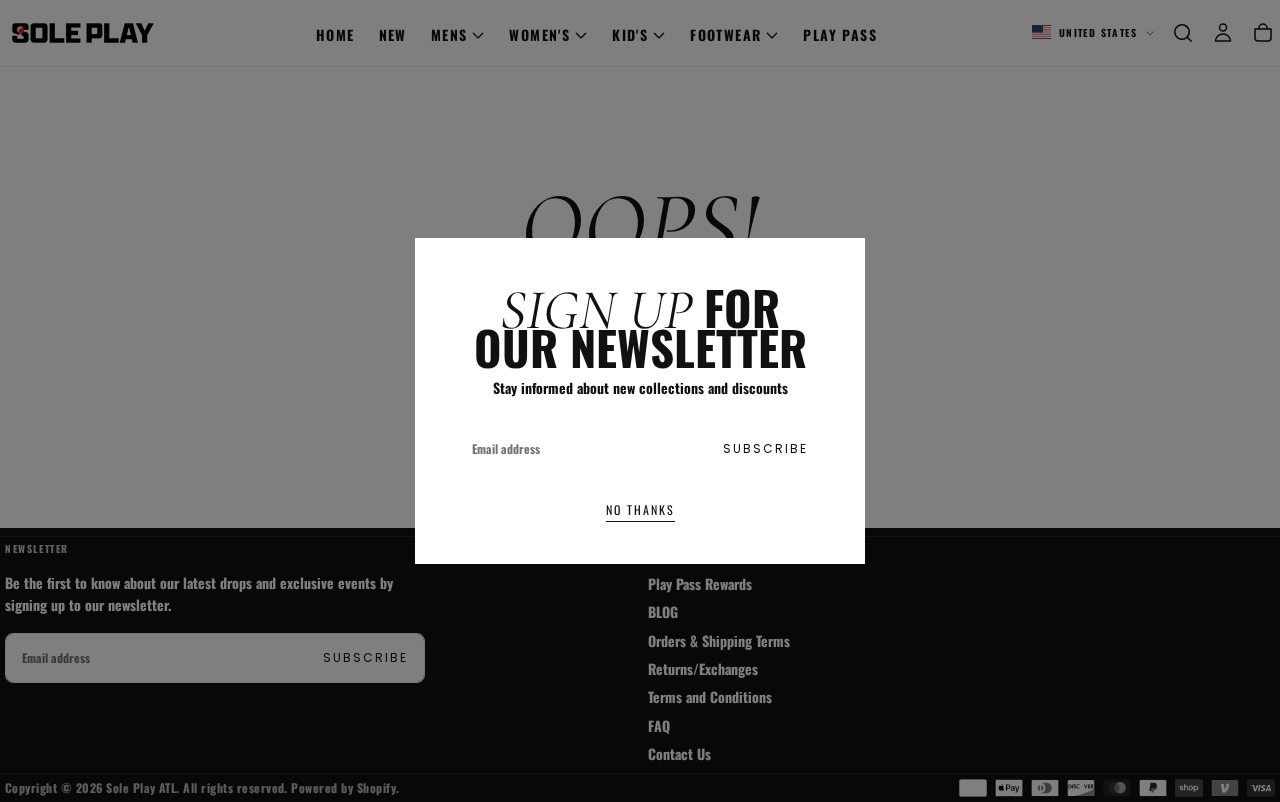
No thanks (640, 509)
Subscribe (765, 448)
